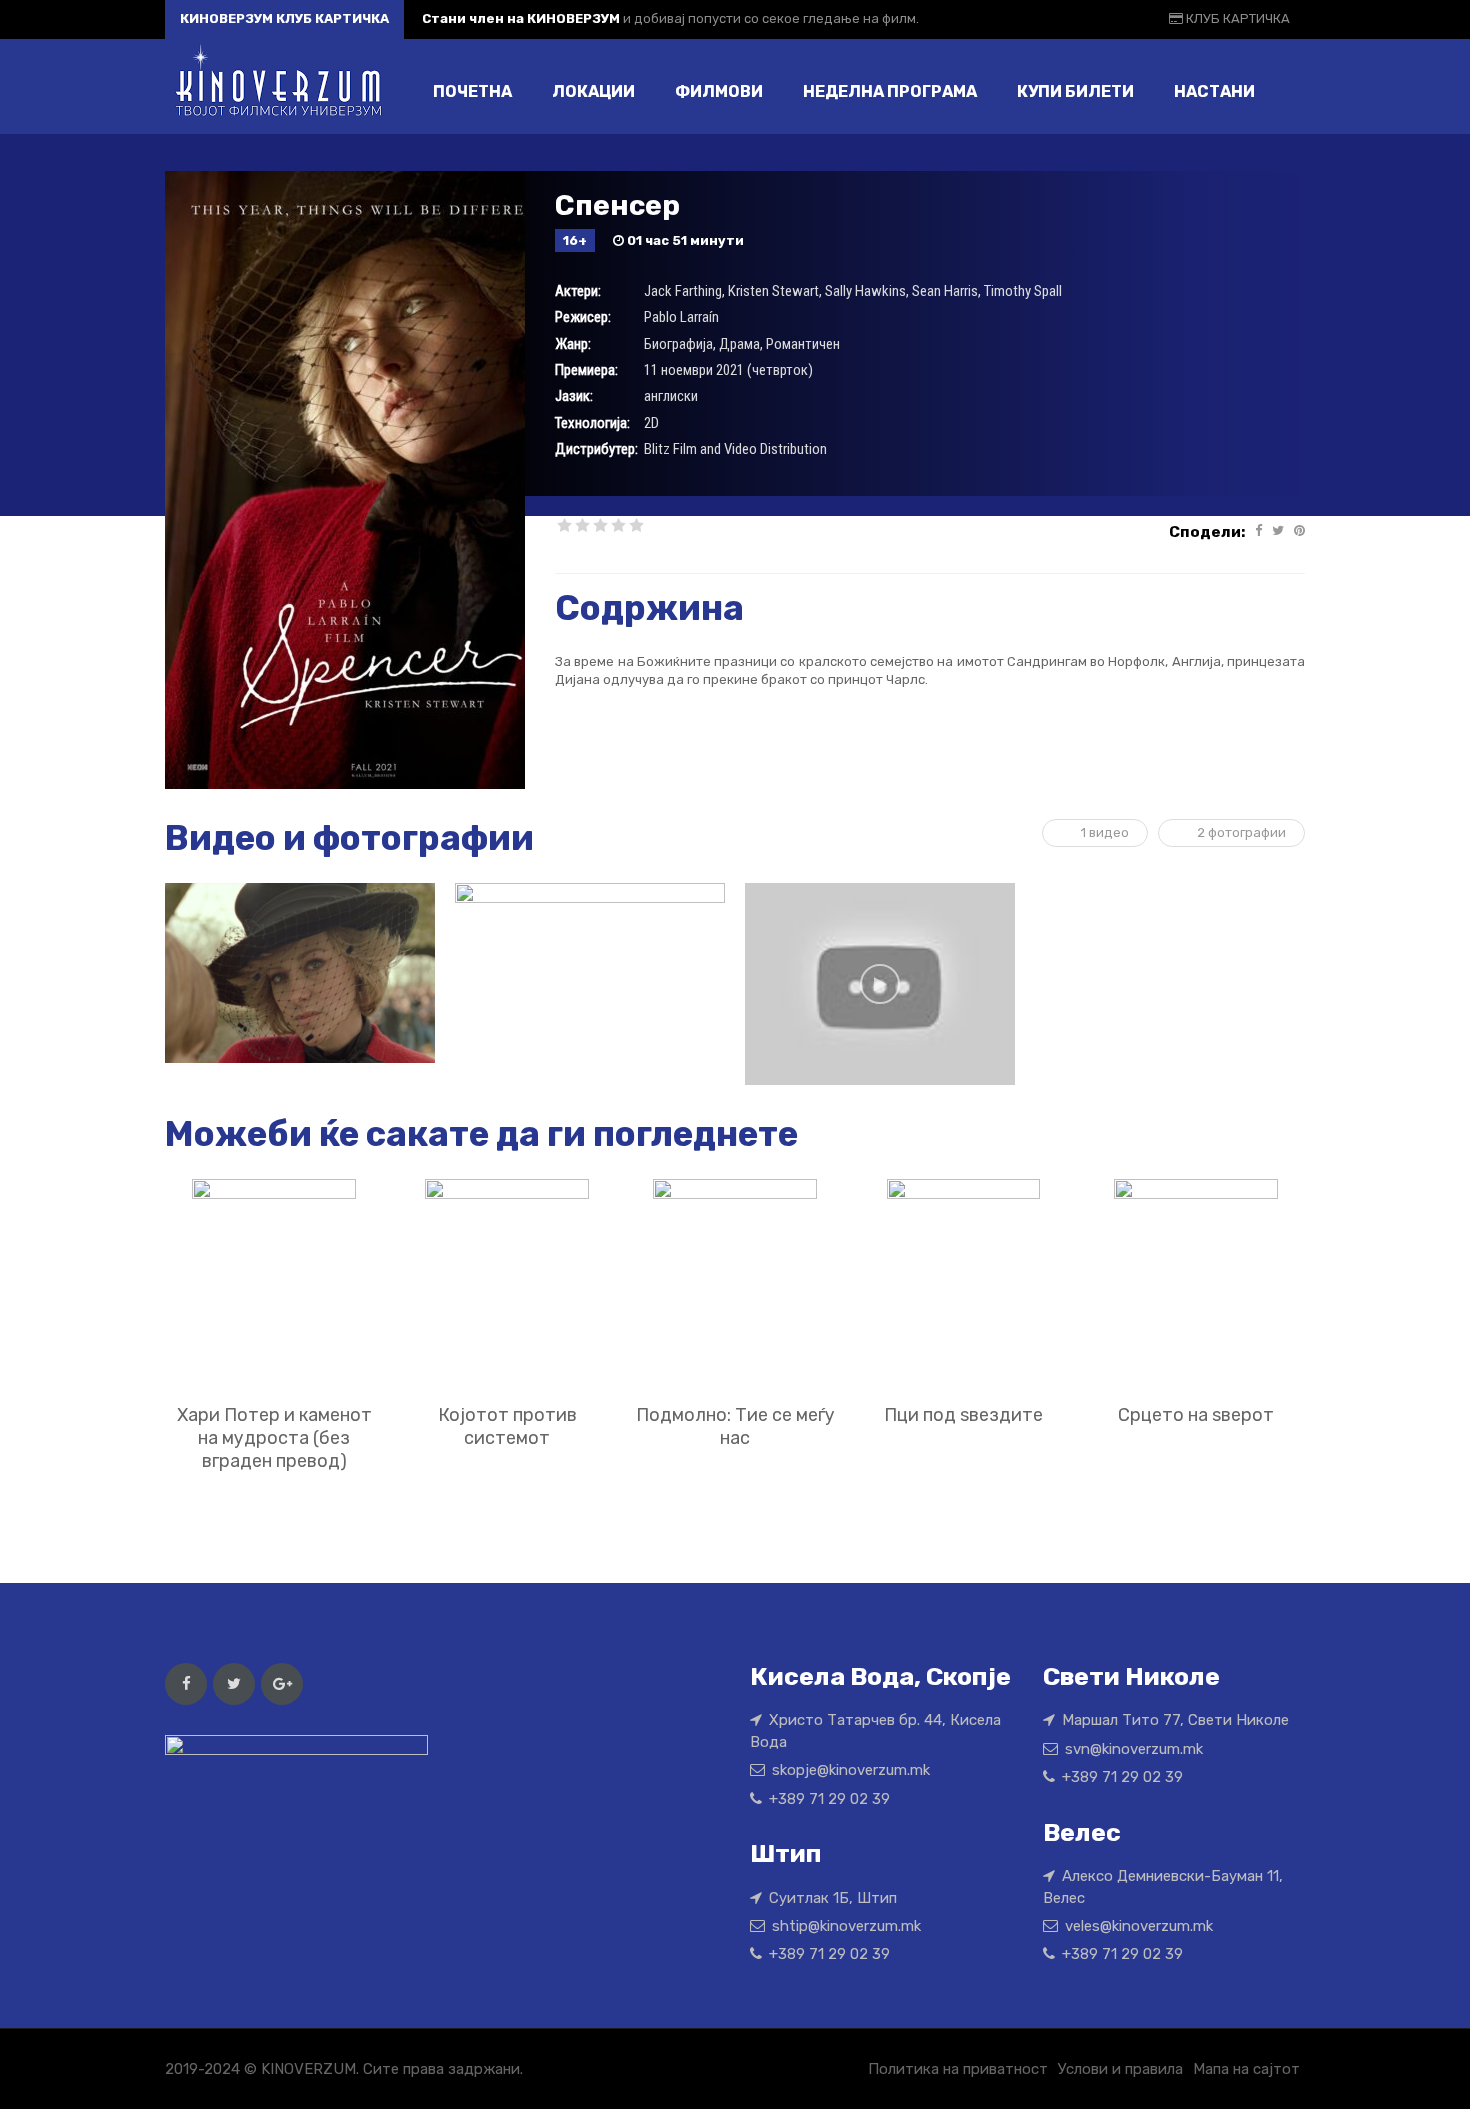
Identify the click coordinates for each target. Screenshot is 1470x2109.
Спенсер (617, 205)
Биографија (678, 344)
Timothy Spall (1023, 291)
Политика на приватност (958, 2069)
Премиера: (586, 370)
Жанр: (573, 344)
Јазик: (574, 396)
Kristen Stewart (773, 291)
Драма (739, 344)
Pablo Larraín (681, 317)
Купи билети (1075, 91)
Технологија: (592, 423)
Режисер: (583, 317)
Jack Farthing (683, 291)
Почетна (472, 91)
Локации (593, 91)
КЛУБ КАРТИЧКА (1236, 18)
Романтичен (803, 344)
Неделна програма (890, 91)
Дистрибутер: (596, 449)
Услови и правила (1120, 2069)
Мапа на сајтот (1246, 2069)
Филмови (719, 91)
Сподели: (1207, 532)
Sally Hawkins (865, 291)
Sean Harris (945, 291)
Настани (1214, 91)
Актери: (578, 291)
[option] (300, 973)
